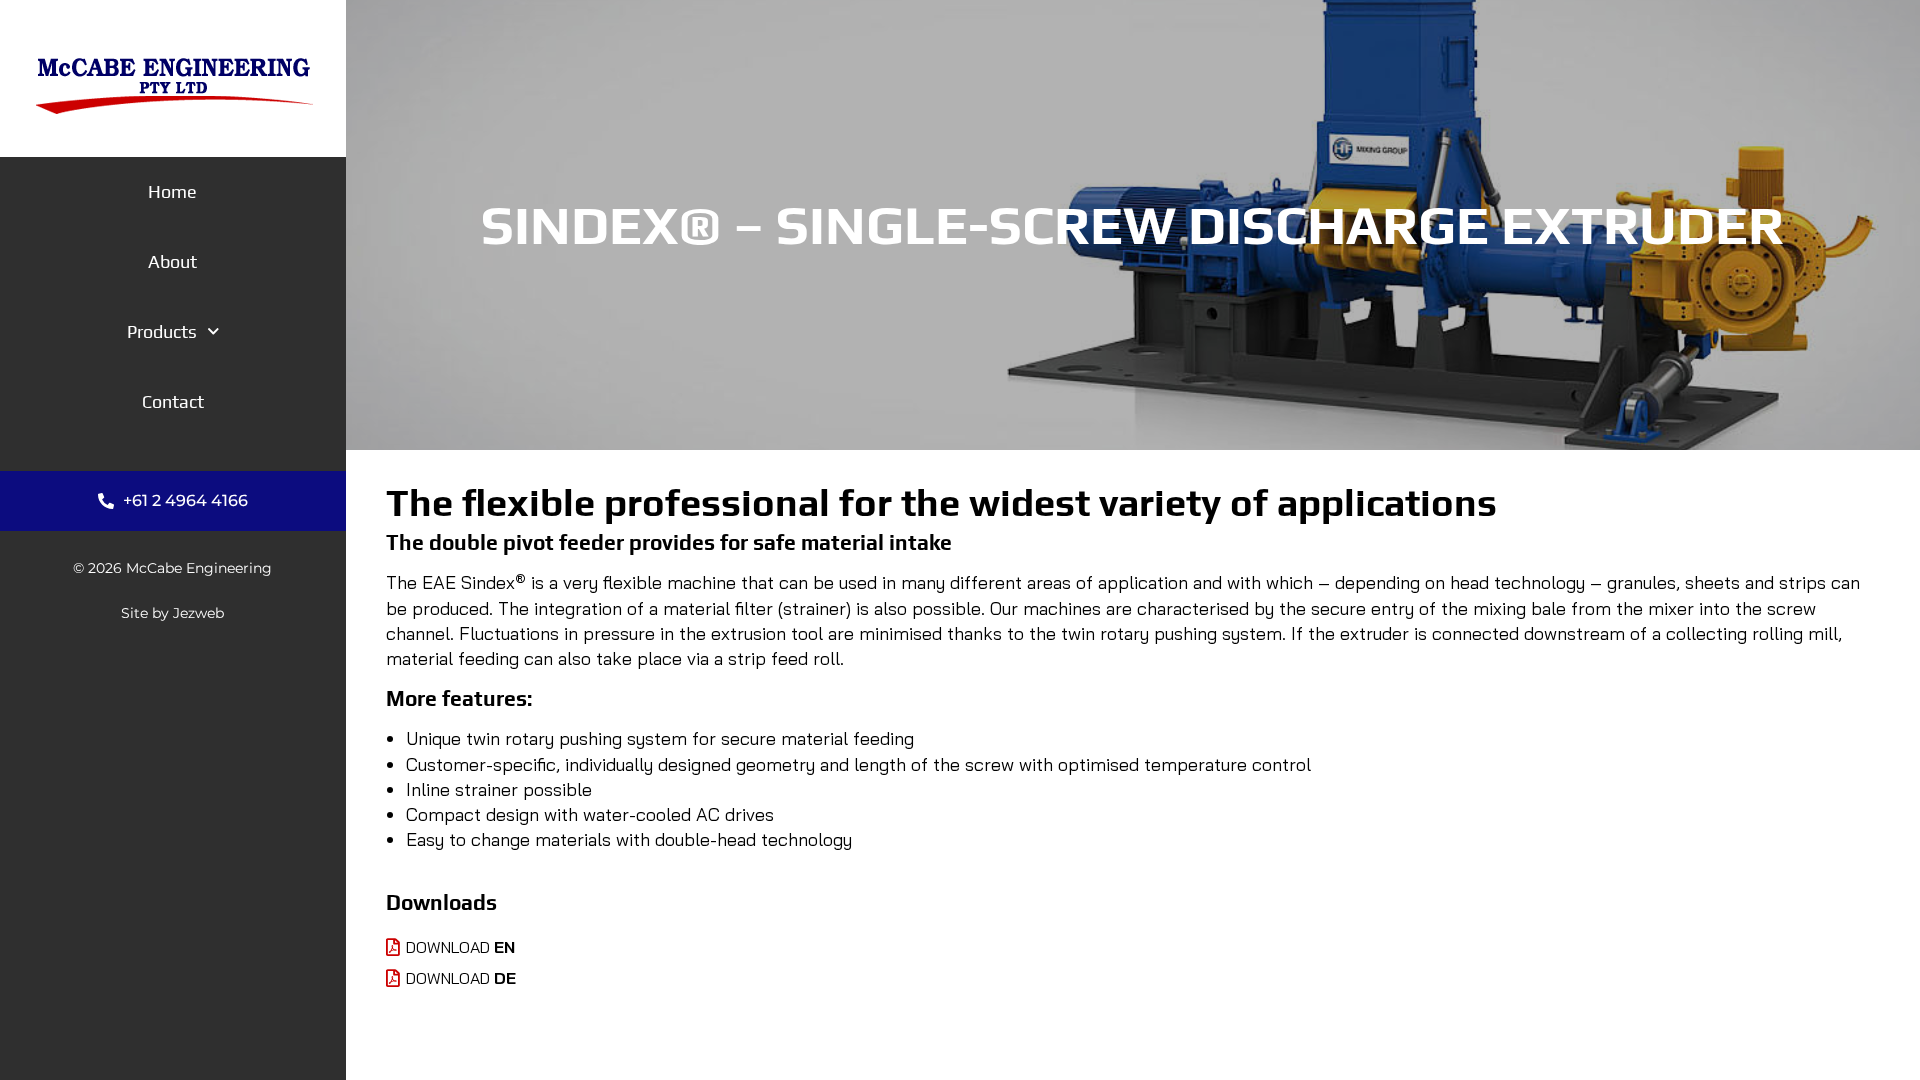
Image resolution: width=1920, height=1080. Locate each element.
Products (162, 331)
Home (172, 191)
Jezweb (198, 613)
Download (460, 947)
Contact (173, 401)
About (172, 261)
